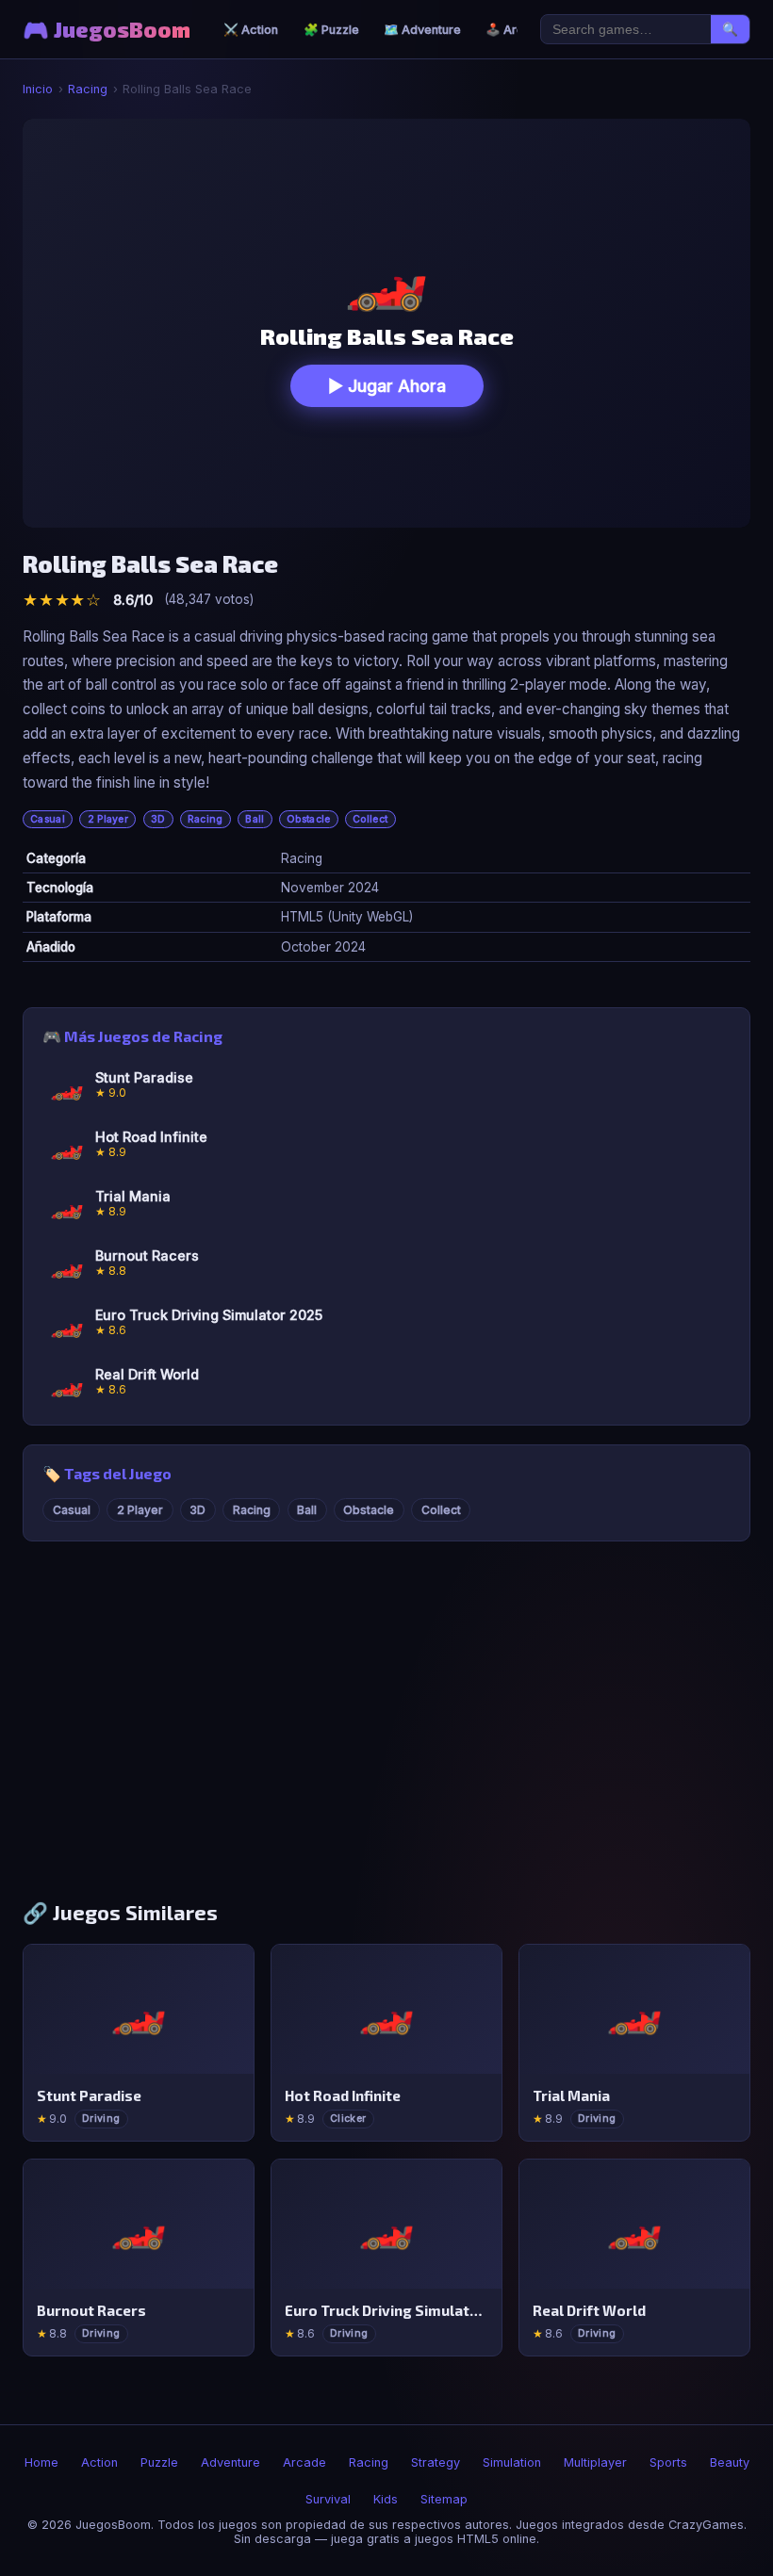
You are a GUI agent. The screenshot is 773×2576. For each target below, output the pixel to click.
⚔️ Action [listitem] (251, 30)
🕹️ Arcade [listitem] (516, 30)
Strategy (436, 2462)
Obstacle (309, 819)
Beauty (730, 2462)
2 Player (108, 819)
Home (41, 2462)
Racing (88, 89)
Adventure (230, 2462)
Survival (328, 2499)
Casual (48, 819)
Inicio (38, 89)
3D (158, 819)
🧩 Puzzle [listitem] (331, 30)
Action (99, 2462)
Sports (668, 2462)
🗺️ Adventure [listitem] (422, 30)
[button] (386, 323)
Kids (386, 2499)
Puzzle (159, 2462)
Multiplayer (595, 2462)
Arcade (304, 2462)
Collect (370, 819)
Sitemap (444, 2499)
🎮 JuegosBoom (107, 30)
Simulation (512, 2462)
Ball (255, 819)
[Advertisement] (386, 1730)
